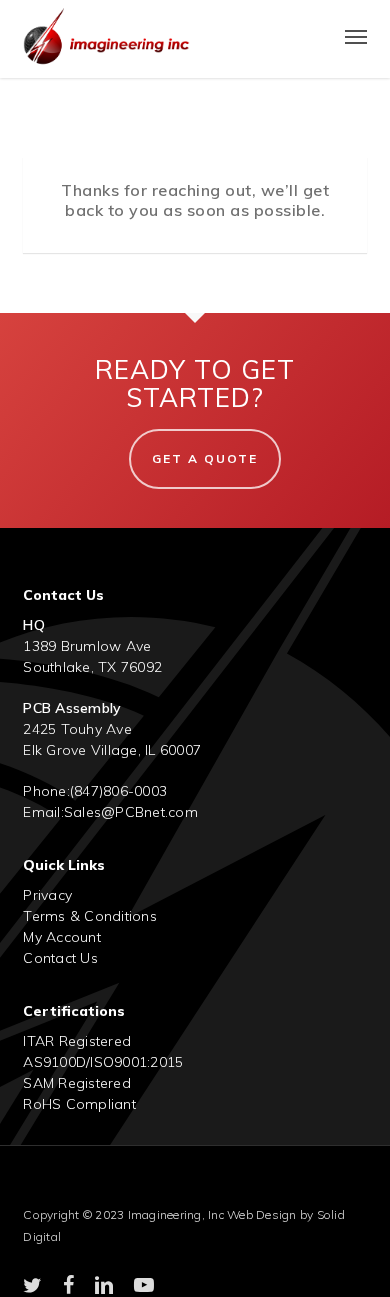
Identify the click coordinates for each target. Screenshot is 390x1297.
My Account (62, 937)
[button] (356, 36)
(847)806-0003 (118, 791)
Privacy (47, 895)
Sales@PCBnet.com (131, 812)
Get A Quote (205, 458)
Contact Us (60, 958)
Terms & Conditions (90, 916)
